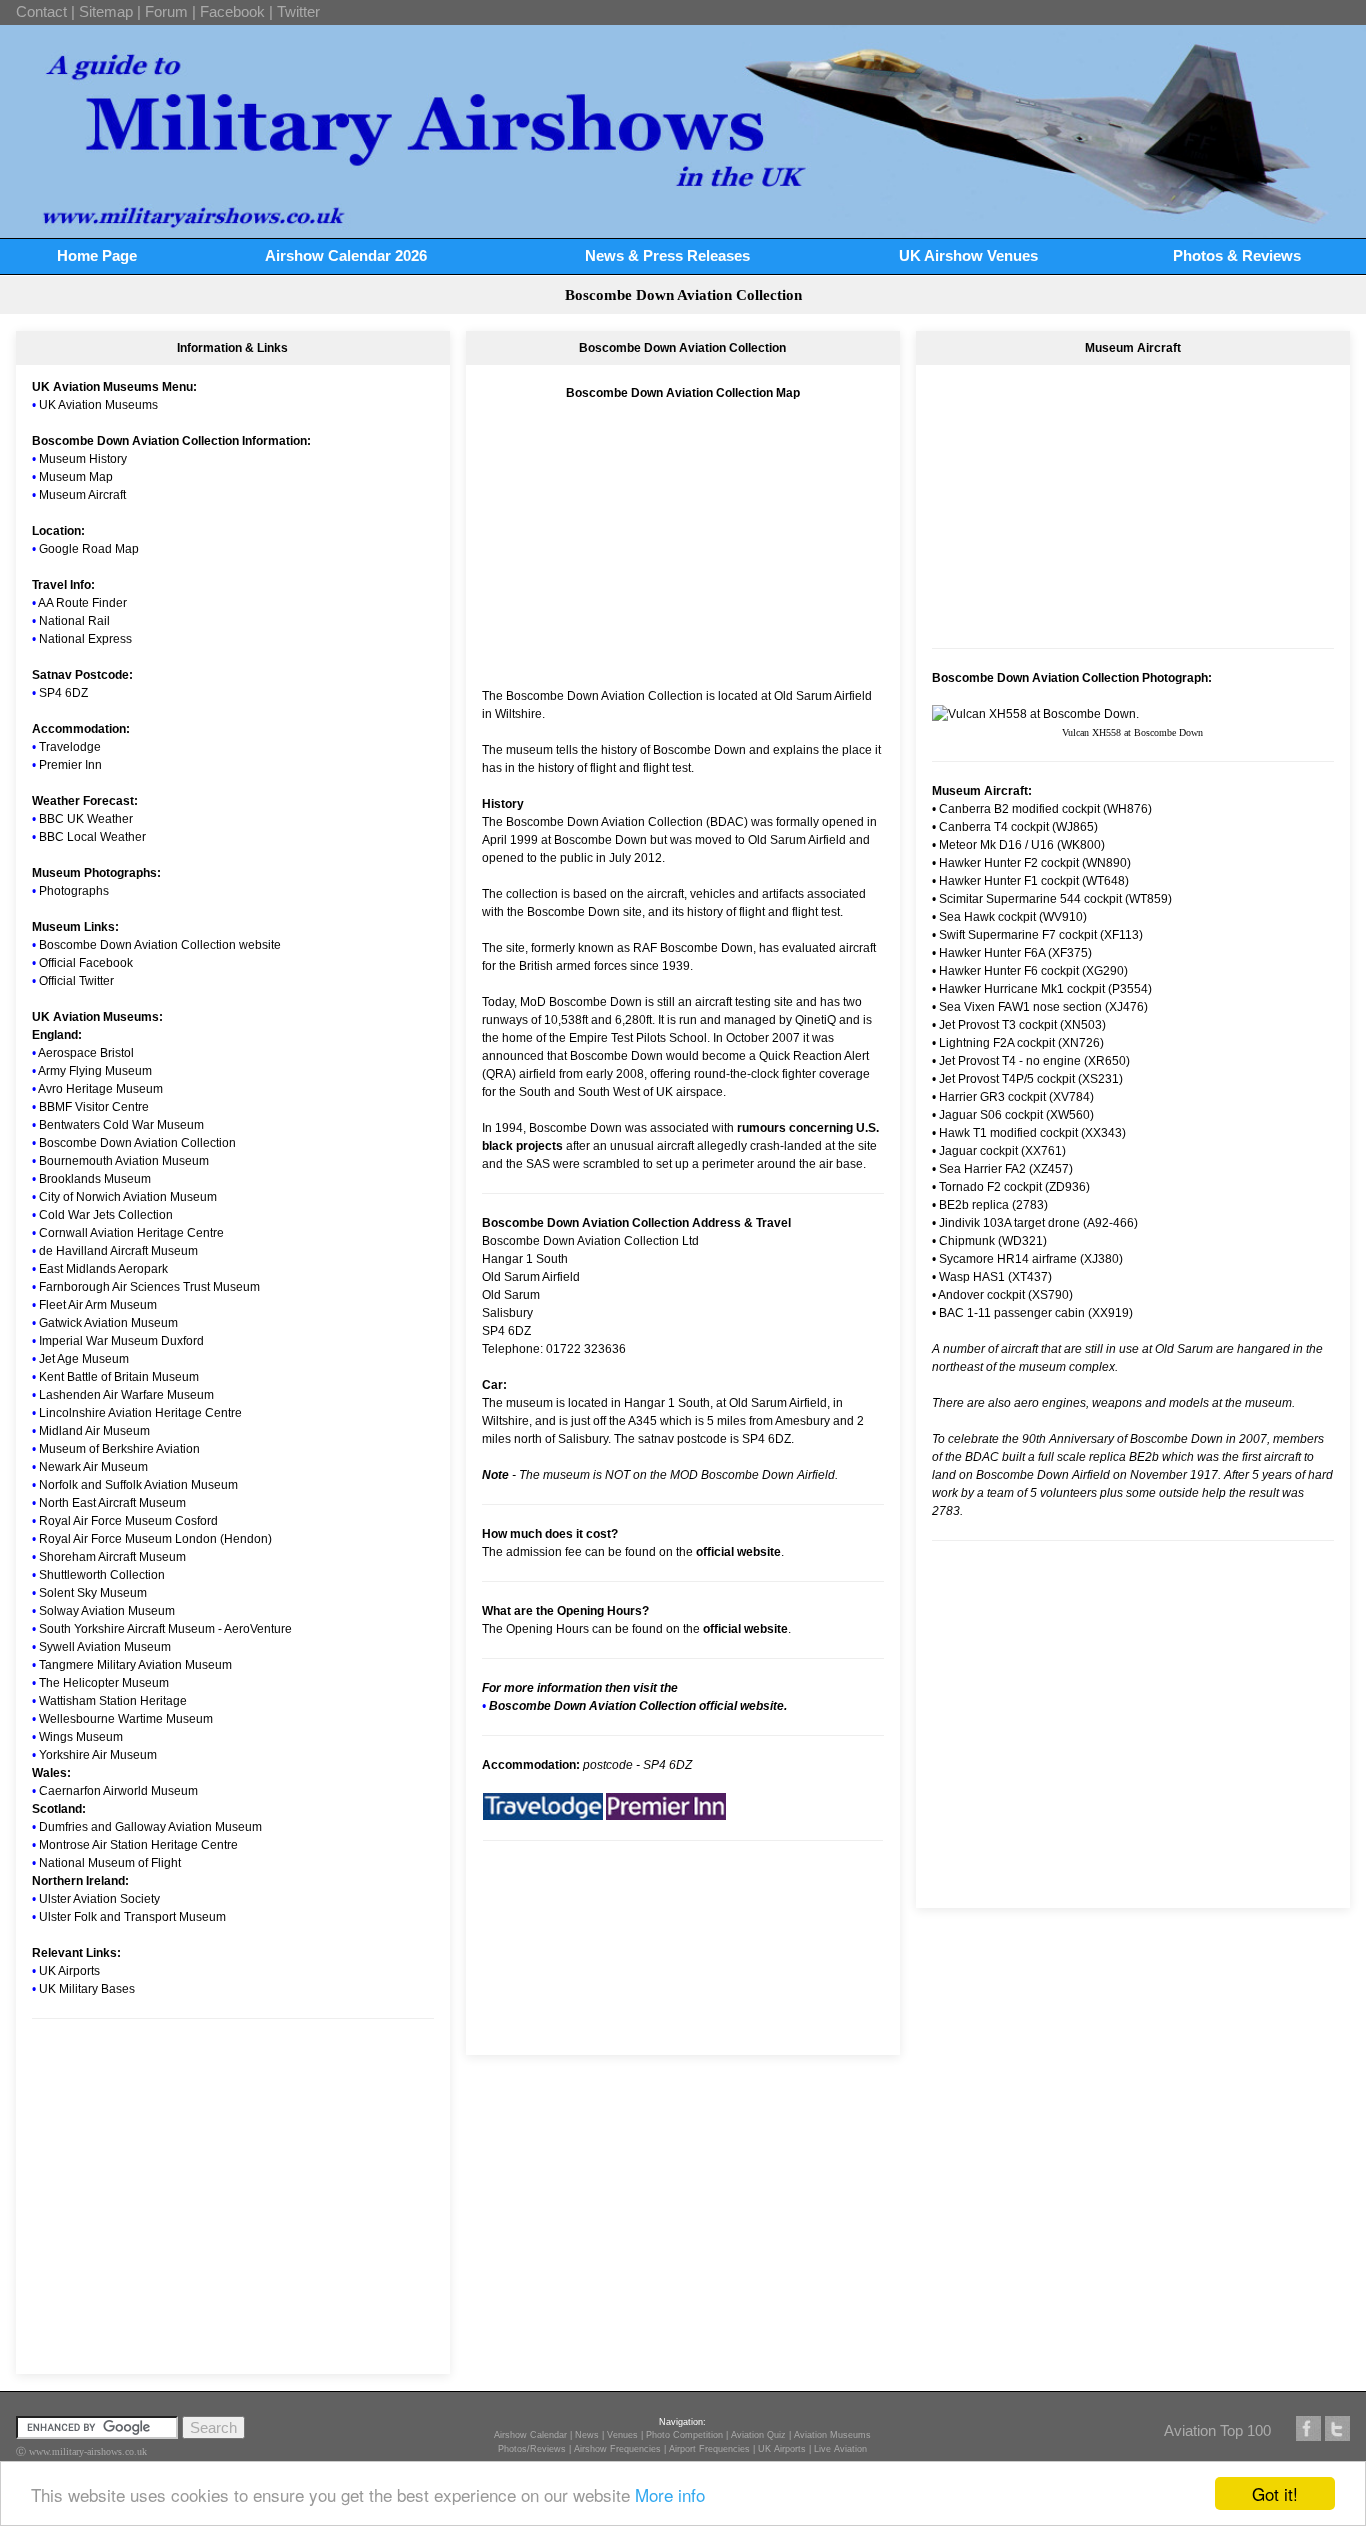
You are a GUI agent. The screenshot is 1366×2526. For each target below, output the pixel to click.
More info (670, 2494)
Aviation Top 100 (1217, 2430)
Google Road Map (89, 549)
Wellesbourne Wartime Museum (126, 1719)
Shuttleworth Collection (102, 1575)
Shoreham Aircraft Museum (112, 1557)
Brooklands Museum (95, 1179)
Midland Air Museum (94, 1431)
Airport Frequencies (709, 2449)
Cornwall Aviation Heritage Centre (131, 1233)
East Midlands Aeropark (103, 1269)
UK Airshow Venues (968, 255)
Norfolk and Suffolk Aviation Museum (138, 1485)
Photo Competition (684, 2435)
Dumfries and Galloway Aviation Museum (150, 1827)
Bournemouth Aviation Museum (124, 1161)
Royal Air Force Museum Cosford (128, 1521)
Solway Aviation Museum (107, 1611)
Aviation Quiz (758, 2435)
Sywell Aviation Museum (105, 1647)
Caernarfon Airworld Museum (118, 1791)
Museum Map (76, 477)
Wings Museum (81, 1737)
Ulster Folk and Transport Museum (132, 1917)
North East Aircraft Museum (112, 1503)
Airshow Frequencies (617, 2449)
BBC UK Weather (86, 819)
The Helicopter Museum (104, 1683)
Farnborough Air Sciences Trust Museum (149, 1287)
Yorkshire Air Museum (98, 1755)
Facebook (232, 11)
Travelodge (70, 747)
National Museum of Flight (110, 1863)
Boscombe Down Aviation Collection (137, 1143)
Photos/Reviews (532, 2449)
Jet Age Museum (84, 1359)
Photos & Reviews (1237, 255)
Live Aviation (840, 2449)
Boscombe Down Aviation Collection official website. (638, 1706)
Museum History (83, 459)
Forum (166, 11)
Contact (41, 11)
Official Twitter (76, 981)
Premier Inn (70, 765)
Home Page (97, 255)
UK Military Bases (87, 1989)
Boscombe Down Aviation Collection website (160, 945)
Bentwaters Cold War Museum (121, 1125)
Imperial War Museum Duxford (121, 1341)
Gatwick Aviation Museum (108, 1323)
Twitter (298, 11)
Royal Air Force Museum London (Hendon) (155, 1539)
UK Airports (69, 1971)
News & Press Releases (667, 255)
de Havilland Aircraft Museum (118, 1251)
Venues (622, 2435)
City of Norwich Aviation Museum (128, 1197)
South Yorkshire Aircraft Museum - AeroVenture (165, 1629)
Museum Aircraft (82, 495)
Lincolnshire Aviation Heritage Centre (140, 1413)
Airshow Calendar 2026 (346, 255)
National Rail (74, 621)
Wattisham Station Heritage (113, 1701)
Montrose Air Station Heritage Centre (138, 1845)
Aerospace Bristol (86, 1053)
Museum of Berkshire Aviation (119, 1449)
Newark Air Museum (93, 1467)
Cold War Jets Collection (106, 1215)
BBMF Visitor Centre (94, 1107)
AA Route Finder (82, 603)
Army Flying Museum (95, 1071)
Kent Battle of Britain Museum (119, 1377)
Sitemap (106, 11)
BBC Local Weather (92, 837)
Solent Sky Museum (93, 1593)
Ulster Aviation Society (99, 1899)
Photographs (74, 891)
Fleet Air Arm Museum (98, 1305)
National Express (85, 639)
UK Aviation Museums (98, 405)
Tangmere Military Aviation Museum (135, 1665)
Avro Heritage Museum (100, 1089)
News (587, 2435)
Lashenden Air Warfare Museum (126, 1395)
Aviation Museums (832, 2435)
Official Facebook (86, 963)
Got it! (1275, 2493)
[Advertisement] (233, 2164)
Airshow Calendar (530, 2435)
